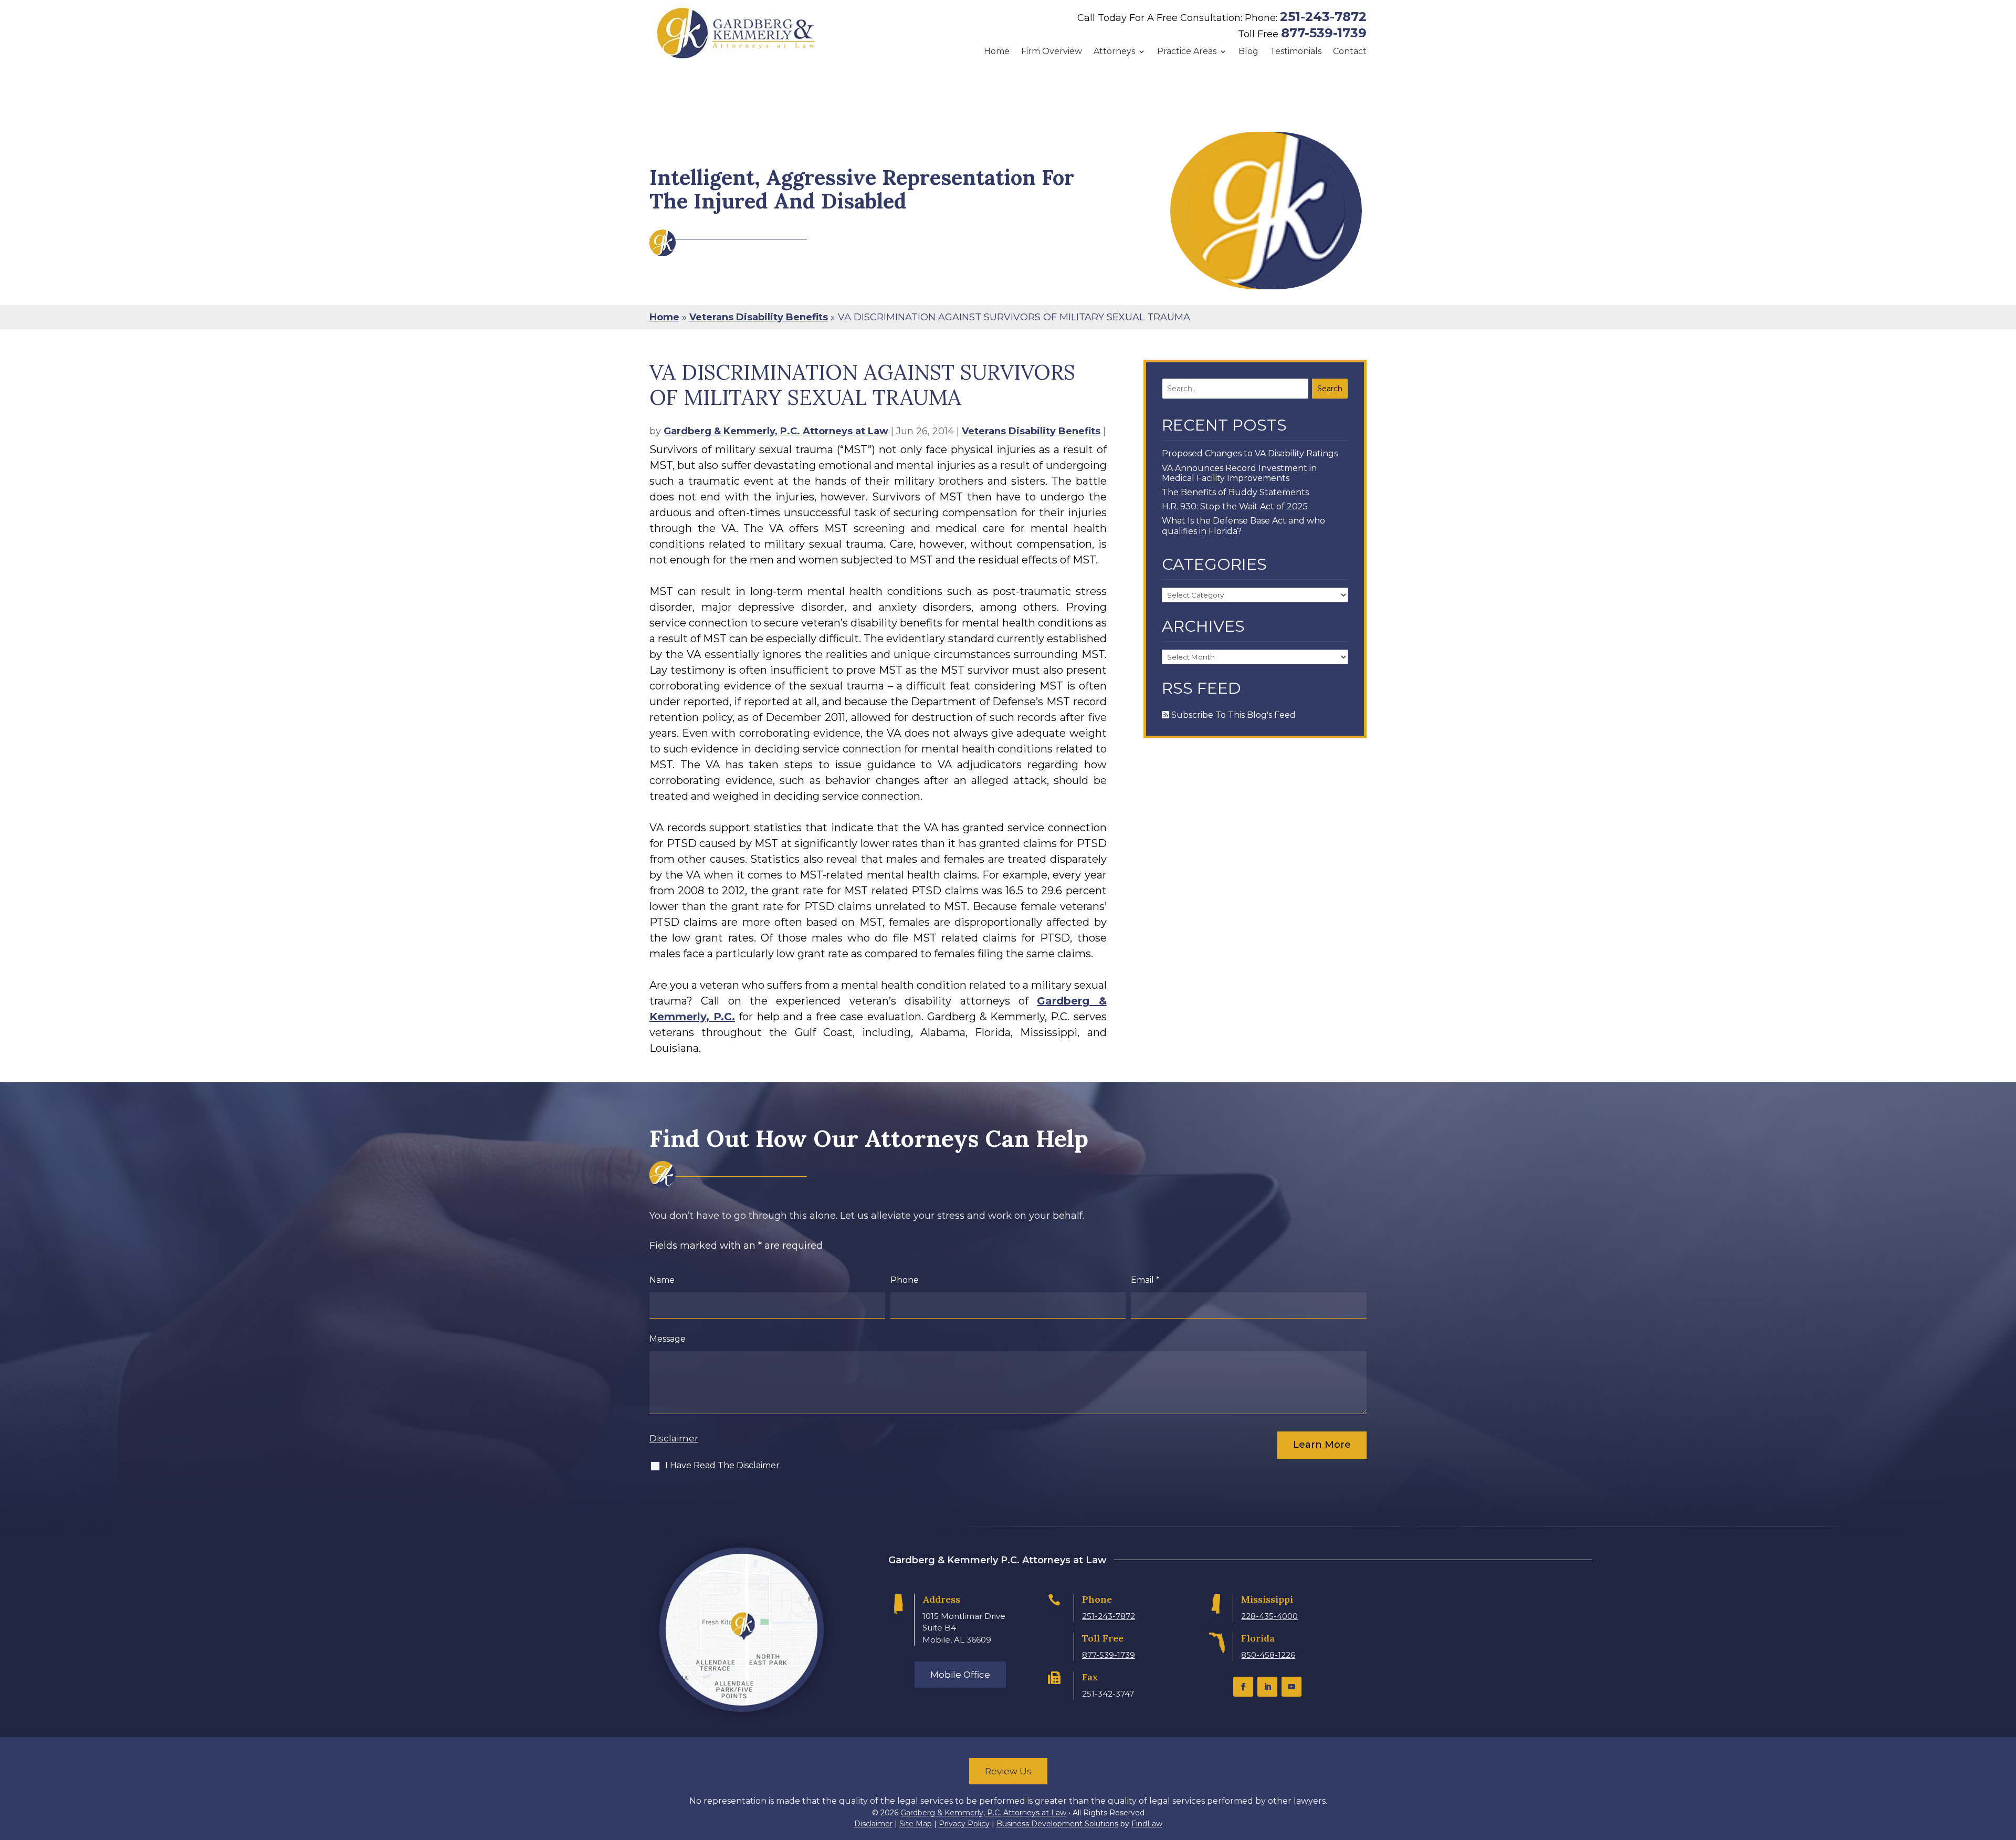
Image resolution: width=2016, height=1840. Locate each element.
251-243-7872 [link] (1323, 17)
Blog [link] (1248, 51)
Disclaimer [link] (873, 1824)
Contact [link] (1350, 51)
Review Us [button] (1008, 1771)
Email (1145, 1280)
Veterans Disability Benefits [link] (1031, 431)
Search (1330, 389)
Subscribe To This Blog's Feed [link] (1232, 715)
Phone (905, 1280)
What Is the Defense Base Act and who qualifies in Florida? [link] (1243, 526)
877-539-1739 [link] (1324, 33)
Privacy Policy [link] (964, 1824)
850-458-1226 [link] (1268, 1655)
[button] (1243, 1687)
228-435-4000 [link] (1269, 1616)
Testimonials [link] (1296, 51)
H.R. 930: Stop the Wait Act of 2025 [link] (1235, 506)
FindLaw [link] (1147, 1824)
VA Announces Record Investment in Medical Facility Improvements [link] (1239, 473)
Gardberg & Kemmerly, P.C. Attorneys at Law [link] (776, 431)
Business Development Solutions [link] (1057, 1824)
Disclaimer (674, 1438)
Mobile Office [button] (960, 1675)
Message (668, 1339)
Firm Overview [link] (1052, 51)
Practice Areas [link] (1187, 51)
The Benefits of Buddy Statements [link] (1235, 492)
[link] (736, 33)
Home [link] (997, 51)
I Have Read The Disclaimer (722, 1465)
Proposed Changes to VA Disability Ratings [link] (1250, 453)
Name (662, 1280)
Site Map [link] (916, 1824)
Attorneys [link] (1114, 51)
